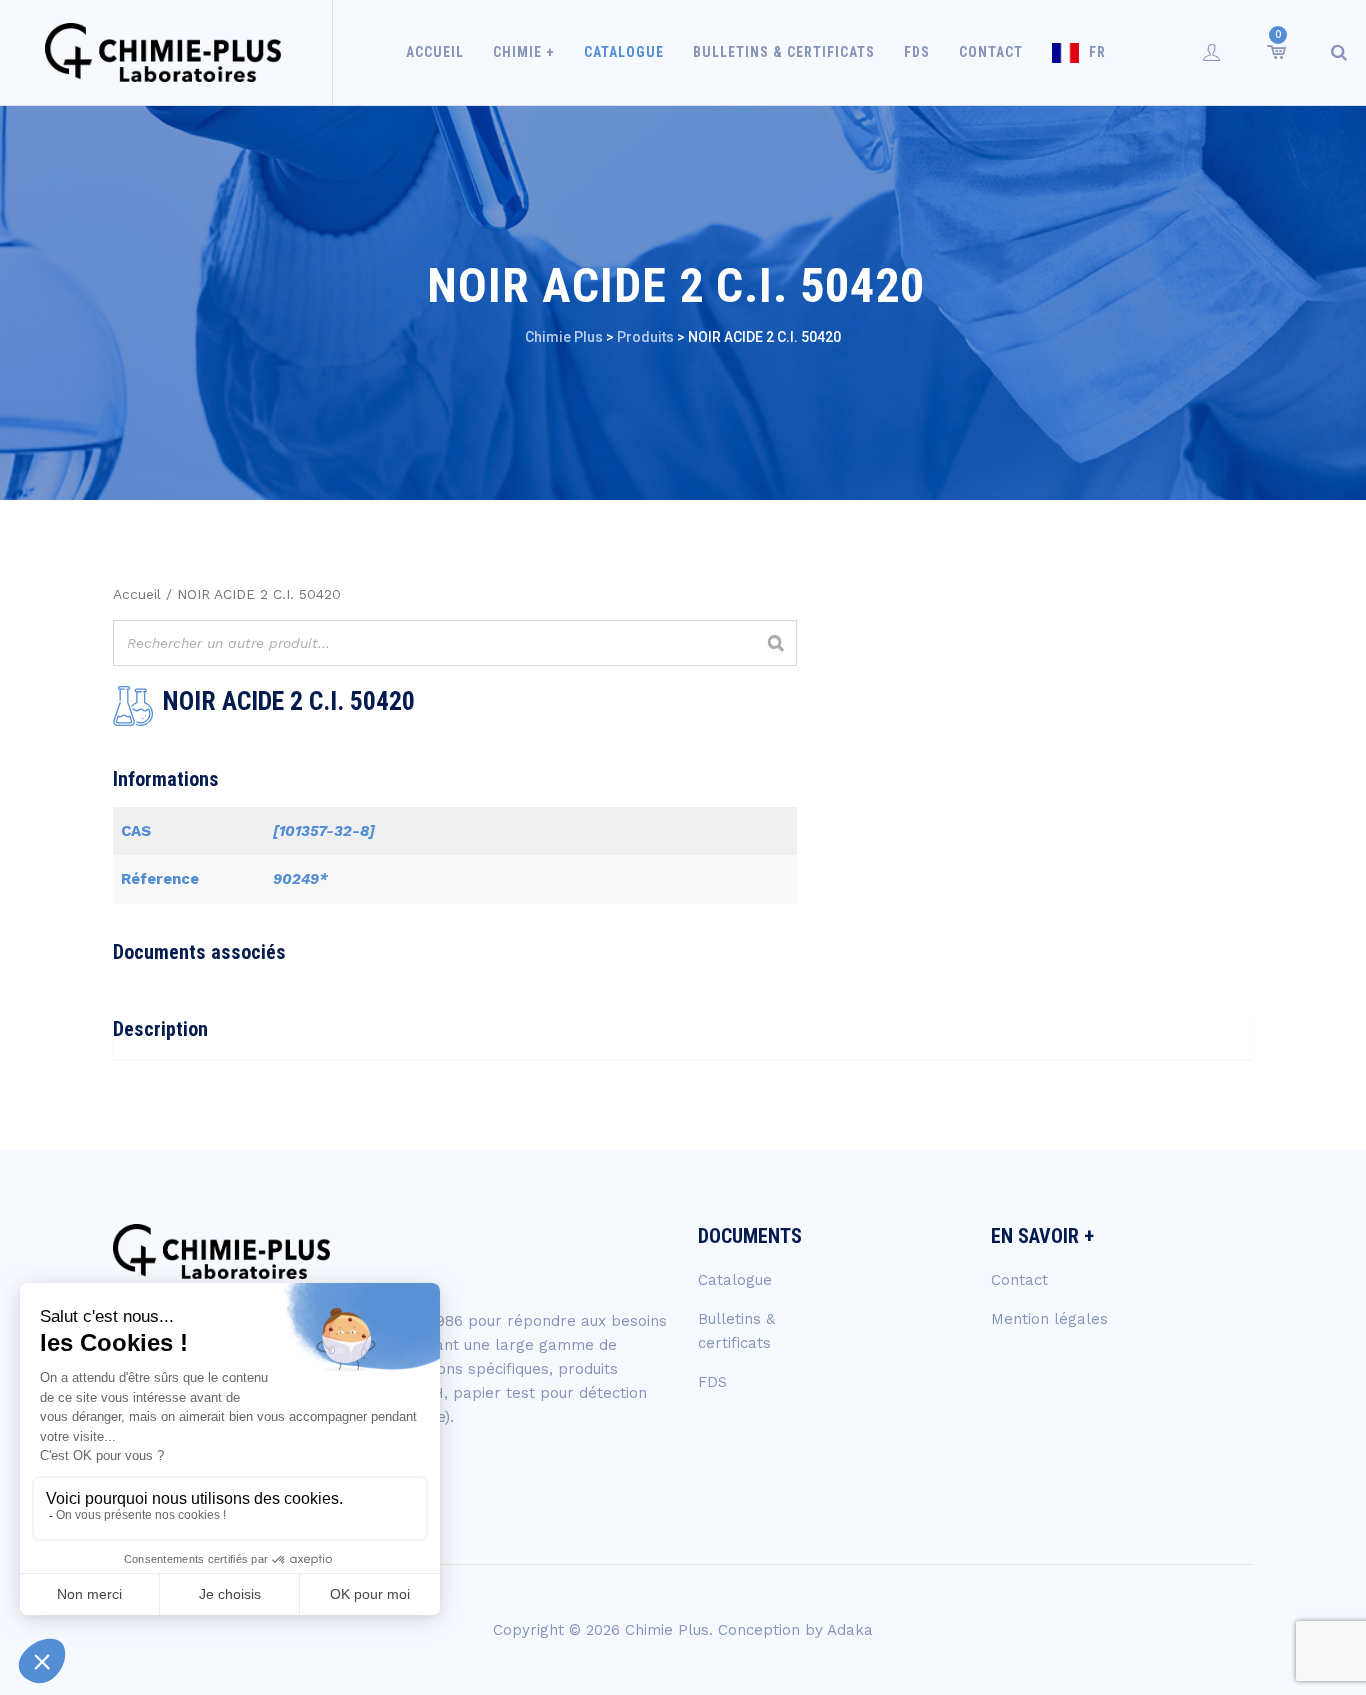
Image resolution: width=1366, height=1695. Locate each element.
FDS (917, 52)
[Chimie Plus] (163, 52)
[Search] (1339, 52)
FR (1097, 52)
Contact (991, 52)
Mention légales (1049, 1319)
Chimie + (524, 52)
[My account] (1212, 52)
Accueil (435, 52)
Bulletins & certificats (784, 52)
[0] (1275, 52)
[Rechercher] (776, 643)
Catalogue (624, 52)
